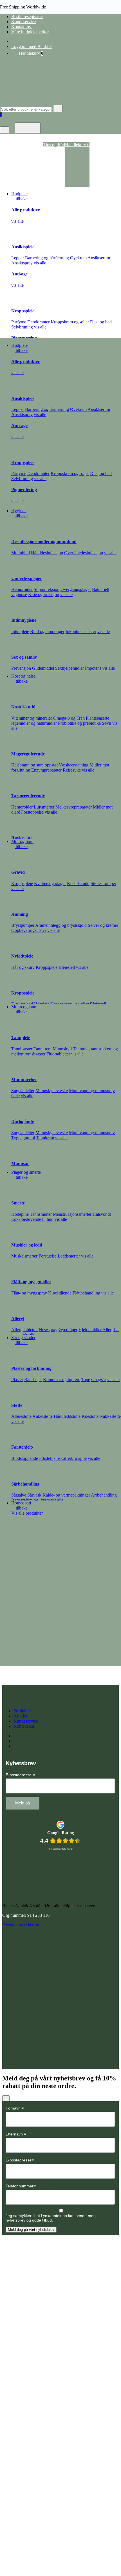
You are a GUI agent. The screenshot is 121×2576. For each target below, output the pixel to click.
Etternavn (16, 2134)
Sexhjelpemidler (70, 668)
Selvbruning (22, 327)
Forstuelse (48, 1256)
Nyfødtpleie (22, 956)
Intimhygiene (24, 620)
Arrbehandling (104, 1495)
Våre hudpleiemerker (30, 32)
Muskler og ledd (27, 1245)
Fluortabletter (58, 1054)
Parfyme (19, 322)
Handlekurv (31, 53)
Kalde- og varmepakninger (66, 1495)
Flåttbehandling (86, 1293)
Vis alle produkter (27, 1513)
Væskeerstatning (74, 765)
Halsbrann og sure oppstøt (34, 765)
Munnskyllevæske (52, 1091)
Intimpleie (20, 631)
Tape (86, 1380)
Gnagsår (99, 1380)
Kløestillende (60, 1293)
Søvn (107, 723)
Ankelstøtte (42, 1416)
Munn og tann (24, 1007)
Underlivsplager (27, 578)
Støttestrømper (103, 883)
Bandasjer (33, 1380)
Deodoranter (38, 322)
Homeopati (21, 1503)
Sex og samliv (24, 657)
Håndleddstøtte (67, 1416)
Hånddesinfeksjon (47, 553)
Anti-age (19, 274)
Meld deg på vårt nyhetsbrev (31, 2230)
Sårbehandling (25, 1484)
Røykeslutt (22, 838)
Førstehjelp (22, 1447)
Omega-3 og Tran (69, 718)
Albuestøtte (21, 1416)
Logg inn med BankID (32, 46)
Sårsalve (19, 1495)
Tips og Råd (54, 145)
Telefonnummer (21, 2186)
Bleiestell (67, 967)
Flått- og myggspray (29, 1293)
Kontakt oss (22, 27)
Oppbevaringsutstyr (29, 930)
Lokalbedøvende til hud (32, 1219)
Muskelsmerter (24, 1256)
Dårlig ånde (23, 1121)
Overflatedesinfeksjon (84, 553)
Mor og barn (22, 841)
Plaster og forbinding (31, 1368)
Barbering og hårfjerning (47, 258)
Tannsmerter (41, 1214)
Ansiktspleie (23, 247)
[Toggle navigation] (28, 128)
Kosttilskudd (23, 707)
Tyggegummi (23, 1138)
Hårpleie (42, 1004)
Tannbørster (22, 1049)
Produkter (22, 1711)
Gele (15, 1096)
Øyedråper (68, 1330)
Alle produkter (25, 210)
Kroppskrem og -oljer (70, 322)
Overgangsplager (76, 589)
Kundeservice (23, 22)
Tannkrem (42, 1049)
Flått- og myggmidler (31, 1282)
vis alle (17, 221)
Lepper (18, 258)
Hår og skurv (23, 967)
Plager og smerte (26, 1172)
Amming (20, 914)
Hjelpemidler (90, 1330)
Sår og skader (23, 1338)
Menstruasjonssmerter (72, 1214)
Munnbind (21, 553)
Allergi (18, 1319)
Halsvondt (102, 1214)
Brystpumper (23, 925)
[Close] (6, 2098)
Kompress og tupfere (62, 1380)
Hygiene (19, 511)
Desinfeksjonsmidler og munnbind (44, 541)
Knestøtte (90, 1416)
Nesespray (48, 1330)
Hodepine (20, 1214)
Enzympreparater (46, 770)
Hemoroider (22, 589)
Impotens (93, 668)
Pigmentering (24, 338)
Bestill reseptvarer (27, 17)
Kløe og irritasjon (44, 594)
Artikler (20, 1716)
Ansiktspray (22, 263)
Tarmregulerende (28, 796)
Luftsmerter (44, 807)
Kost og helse (23, 676)
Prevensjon (21, 668)
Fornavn (15, 2108)
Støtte (17, 1405)
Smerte (18, 1203)
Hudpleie (19, 194)
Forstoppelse (32, 812)
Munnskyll (62, 1049)
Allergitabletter (24, 1330)
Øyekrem (78, 258)
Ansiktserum (99, 258)
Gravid (18, 872)
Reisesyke (72, 770)
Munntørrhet (24, 1080)
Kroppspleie (23, 311)
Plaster (17, 1380)
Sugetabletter (23, 1091)
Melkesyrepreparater (74, 807)
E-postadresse (20, 1775)
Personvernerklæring (21, 1925)
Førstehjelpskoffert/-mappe (63, 1458)
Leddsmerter (69, 1256)
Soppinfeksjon (47, 589)
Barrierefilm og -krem (31, 1500)
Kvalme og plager (50, 883)
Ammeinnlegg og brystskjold (61, 925)
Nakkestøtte (110, 1416)
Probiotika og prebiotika (79, 723)
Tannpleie (21, 1038)
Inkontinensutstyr (81, 631)
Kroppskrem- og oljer (70, 1004)
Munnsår (20, 1163)
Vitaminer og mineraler (32, 718)
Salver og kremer (103, 925)
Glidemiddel (43, 668)
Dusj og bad (101, 322)
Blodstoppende (25, 1458)
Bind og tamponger (47, 631)
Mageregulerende (28, 754)
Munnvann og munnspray (92, 1091)
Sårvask (34, 1495)
